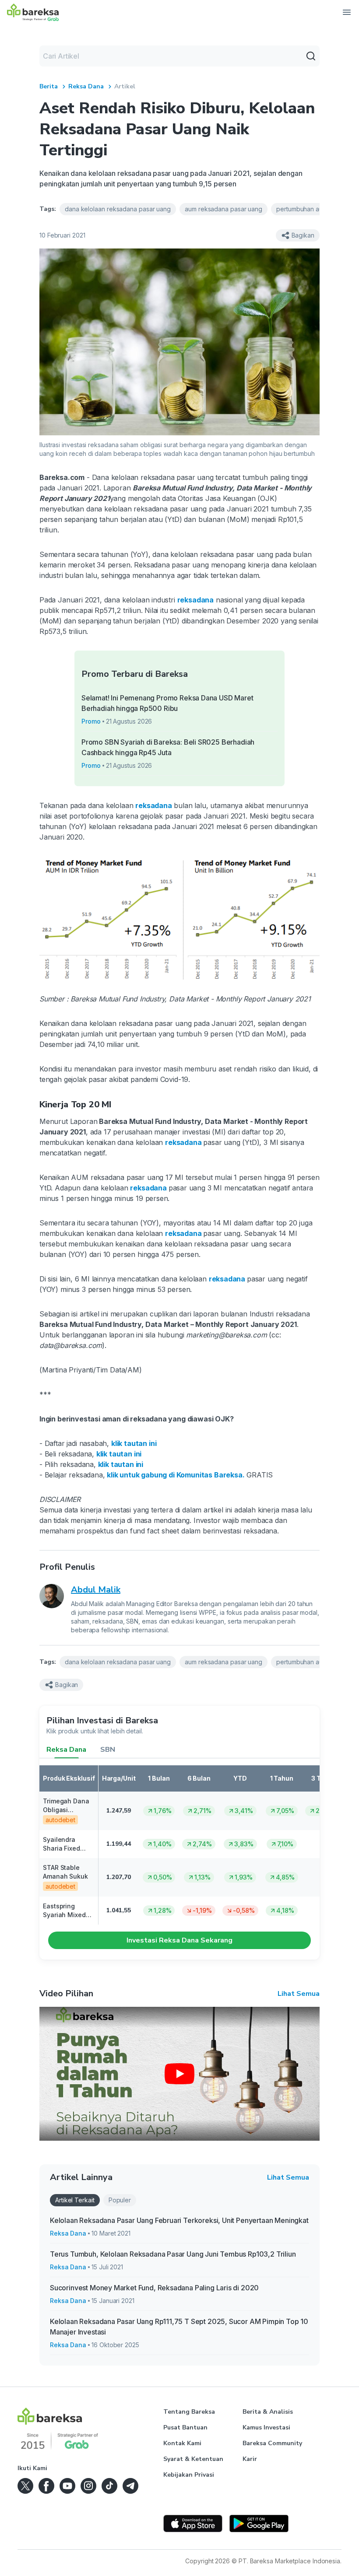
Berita (49, 86)
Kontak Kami (182, 2443)
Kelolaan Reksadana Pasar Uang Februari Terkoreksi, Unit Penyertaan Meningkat (179, 2220)
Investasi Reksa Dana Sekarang (179, 1940)
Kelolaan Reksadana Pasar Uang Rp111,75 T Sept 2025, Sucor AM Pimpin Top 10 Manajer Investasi (179, 2327)
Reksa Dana (86, 86)
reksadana (195, 600)
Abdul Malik (96, 1590)
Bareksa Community (272, 2443)
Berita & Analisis (268, 2412)
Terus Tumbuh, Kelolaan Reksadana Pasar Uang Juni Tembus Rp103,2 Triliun (173, 2254)
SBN (108, 1750)
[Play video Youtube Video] (179, 2074)
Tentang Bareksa (189, 2412)
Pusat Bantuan (185, 2427)
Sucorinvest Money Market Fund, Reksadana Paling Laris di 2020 (154, 2288)
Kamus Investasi (266, 2427)
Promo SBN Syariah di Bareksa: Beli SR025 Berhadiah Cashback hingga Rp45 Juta (168, 747)
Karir (250, 2459)
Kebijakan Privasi (189, 2475)
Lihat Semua (299, 1994)
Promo (91, 721)
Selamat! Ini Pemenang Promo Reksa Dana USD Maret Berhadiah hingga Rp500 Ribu (167, 703)
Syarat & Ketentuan (193, 2459)
